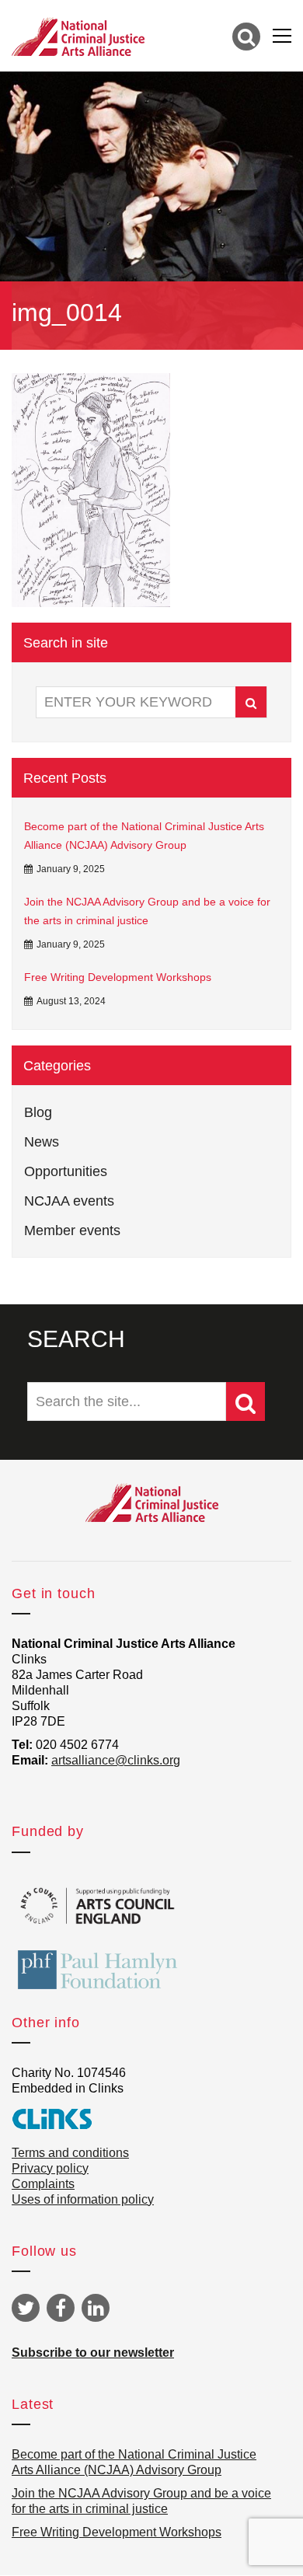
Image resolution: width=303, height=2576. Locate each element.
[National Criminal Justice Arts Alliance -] (78, 36)
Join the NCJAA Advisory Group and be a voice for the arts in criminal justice (147, 911)
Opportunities (66, 1171)
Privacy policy (50, 2168)
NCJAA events (69, 1201)
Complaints (43, 2184)
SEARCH (76, 1339)
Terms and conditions (70, 2153)
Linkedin (96, 2308)
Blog (38, 1112)
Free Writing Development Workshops (118, 977)
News (42, 1142)
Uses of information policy (83, 2199)
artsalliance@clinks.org (116, 1760)
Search (251, 702)
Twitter (26, 2308)
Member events (72, 1230)
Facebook (61, 2308)
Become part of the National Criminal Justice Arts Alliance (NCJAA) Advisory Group (144, 836)
